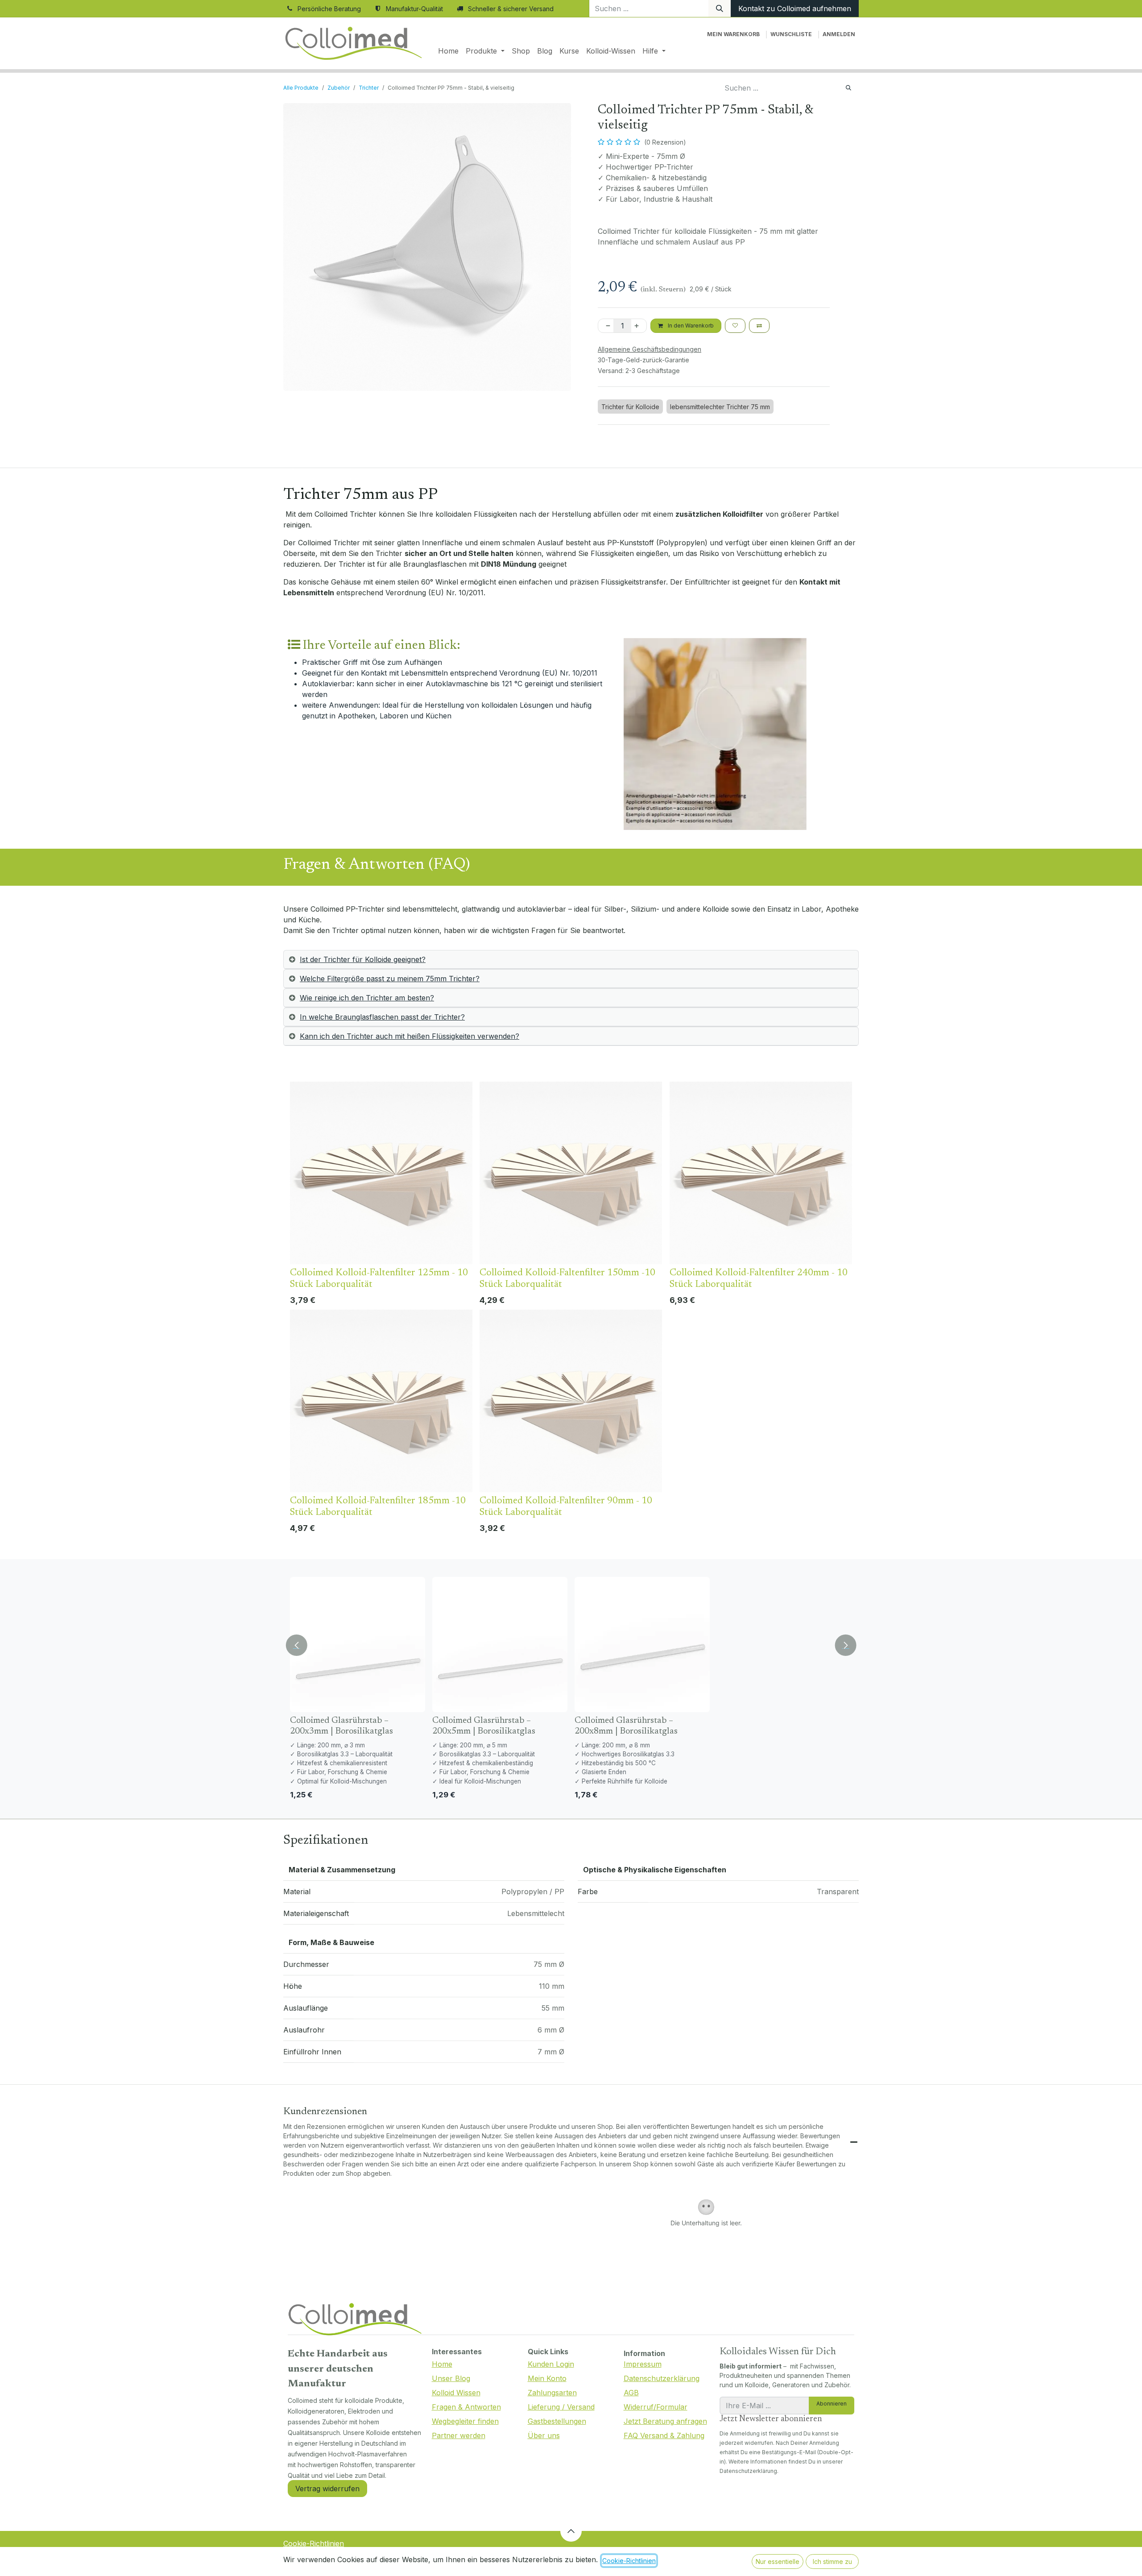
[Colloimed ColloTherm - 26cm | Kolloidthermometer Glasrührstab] (642, 1645)
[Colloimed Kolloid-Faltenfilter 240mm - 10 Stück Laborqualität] (761, 1173)
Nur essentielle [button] (778, 2561)
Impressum (643, 2364)
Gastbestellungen (557, 2421)
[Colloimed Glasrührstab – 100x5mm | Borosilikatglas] (784, 1645)
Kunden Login (551, 2364)
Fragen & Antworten (466, 2407)
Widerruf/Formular (656, 2407)
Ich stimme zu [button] (832, 2561)
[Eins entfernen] (606, 326)
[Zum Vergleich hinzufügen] (759, 326)
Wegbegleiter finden (465, 2421)
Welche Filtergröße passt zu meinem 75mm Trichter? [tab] (390, 979)
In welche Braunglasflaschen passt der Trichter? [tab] (382, 1017)
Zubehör (339, 88)
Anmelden (839, 34)
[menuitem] (448, 51)
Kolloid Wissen (456, 2393)
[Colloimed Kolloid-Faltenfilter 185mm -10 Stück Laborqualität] (381, 1401)
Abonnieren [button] (832, 2404)
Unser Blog (451, 2378)
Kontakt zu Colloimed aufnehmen (795, 8)
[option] (571, 1310)
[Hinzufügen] (638, 326)
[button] (298, 1642)
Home (442, 2364)
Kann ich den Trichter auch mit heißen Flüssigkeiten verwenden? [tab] (410, 1036)
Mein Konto (547, 2378)
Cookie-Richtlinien (314, 2543)
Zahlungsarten (552, 2393)
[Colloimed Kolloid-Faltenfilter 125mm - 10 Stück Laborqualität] (381, 1173)
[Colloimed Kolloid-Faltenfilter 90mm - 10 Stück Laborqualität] (571, 1401)
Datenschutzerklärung (662, 2378)
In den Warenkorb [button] (690, 326)
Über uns (544, 2435)
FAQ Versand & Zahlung (664, 2435)
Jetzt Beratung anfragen (665, 2421)
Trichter (369, 88)
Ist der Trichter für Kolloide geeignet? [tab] (363, 959)
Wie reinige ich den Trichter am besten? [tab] (367, 998)
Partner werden (459, 2435)
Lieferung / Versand (561, 2407)
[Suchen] (720, 8)
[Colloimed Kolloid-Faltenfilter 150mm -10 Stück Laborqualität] (571, 1173)
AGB (631, 2393)
